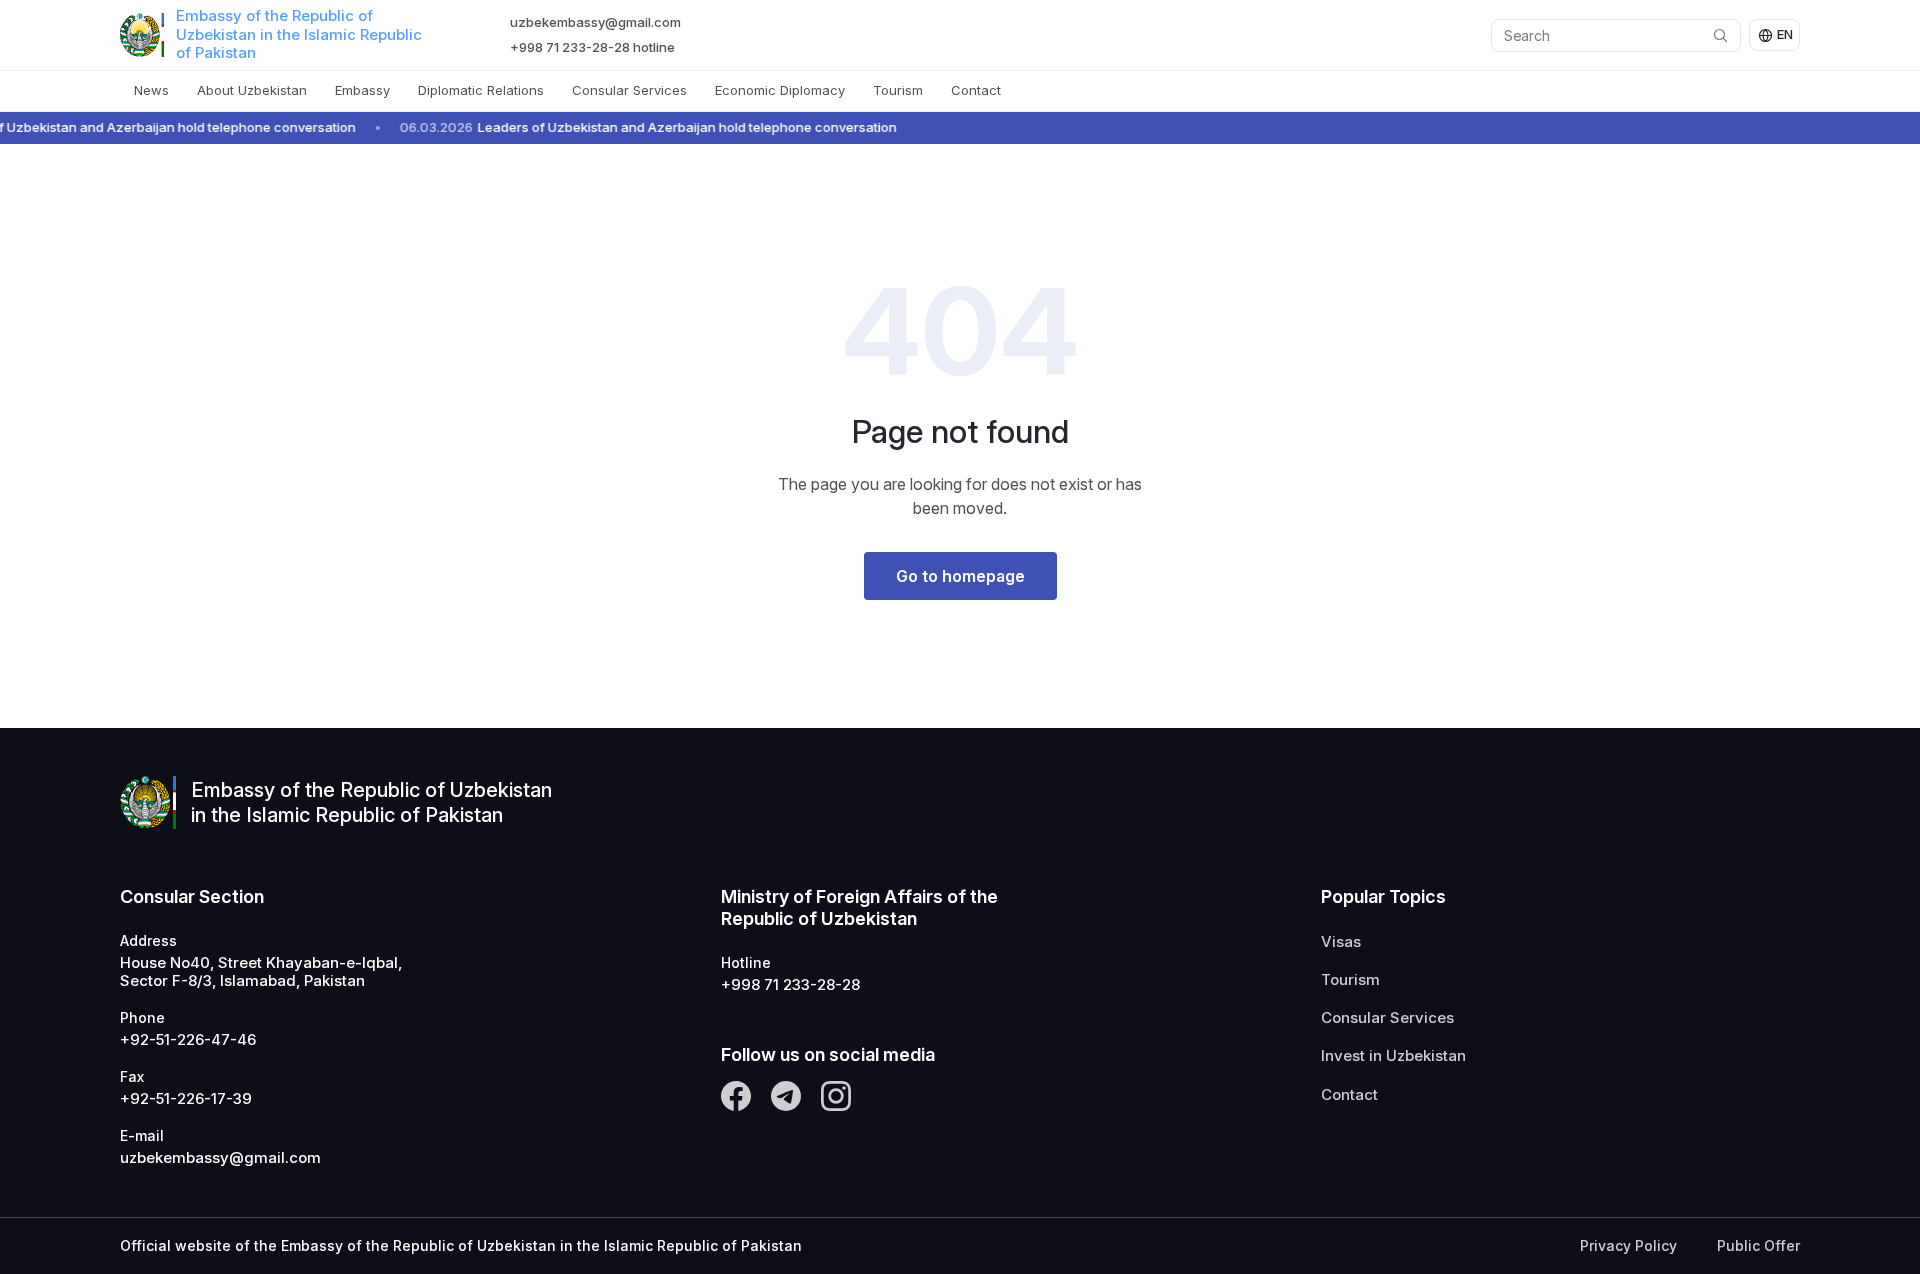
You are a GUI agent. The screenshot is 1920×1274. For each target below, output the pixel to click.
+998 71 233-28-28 (790, 985)
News (151, 90)
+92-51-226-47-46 (188, 1040)
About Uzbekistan (252, 90)
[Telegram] (786, 1096)
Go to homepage (960, 576)
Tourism (898, 90)
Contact (976, 90)
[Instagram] (836, 1096)
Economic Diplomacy (780, 90)
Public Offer (1758, 1246)
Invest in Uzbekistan (1393, 1056)
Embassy (362, 90)
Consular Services (629, 90)
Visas (1341, 942)
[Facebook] (736, 1096)
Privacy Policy (1628, 1246)
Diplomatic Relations (481, 90)
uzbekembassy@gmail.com (595, 22)
